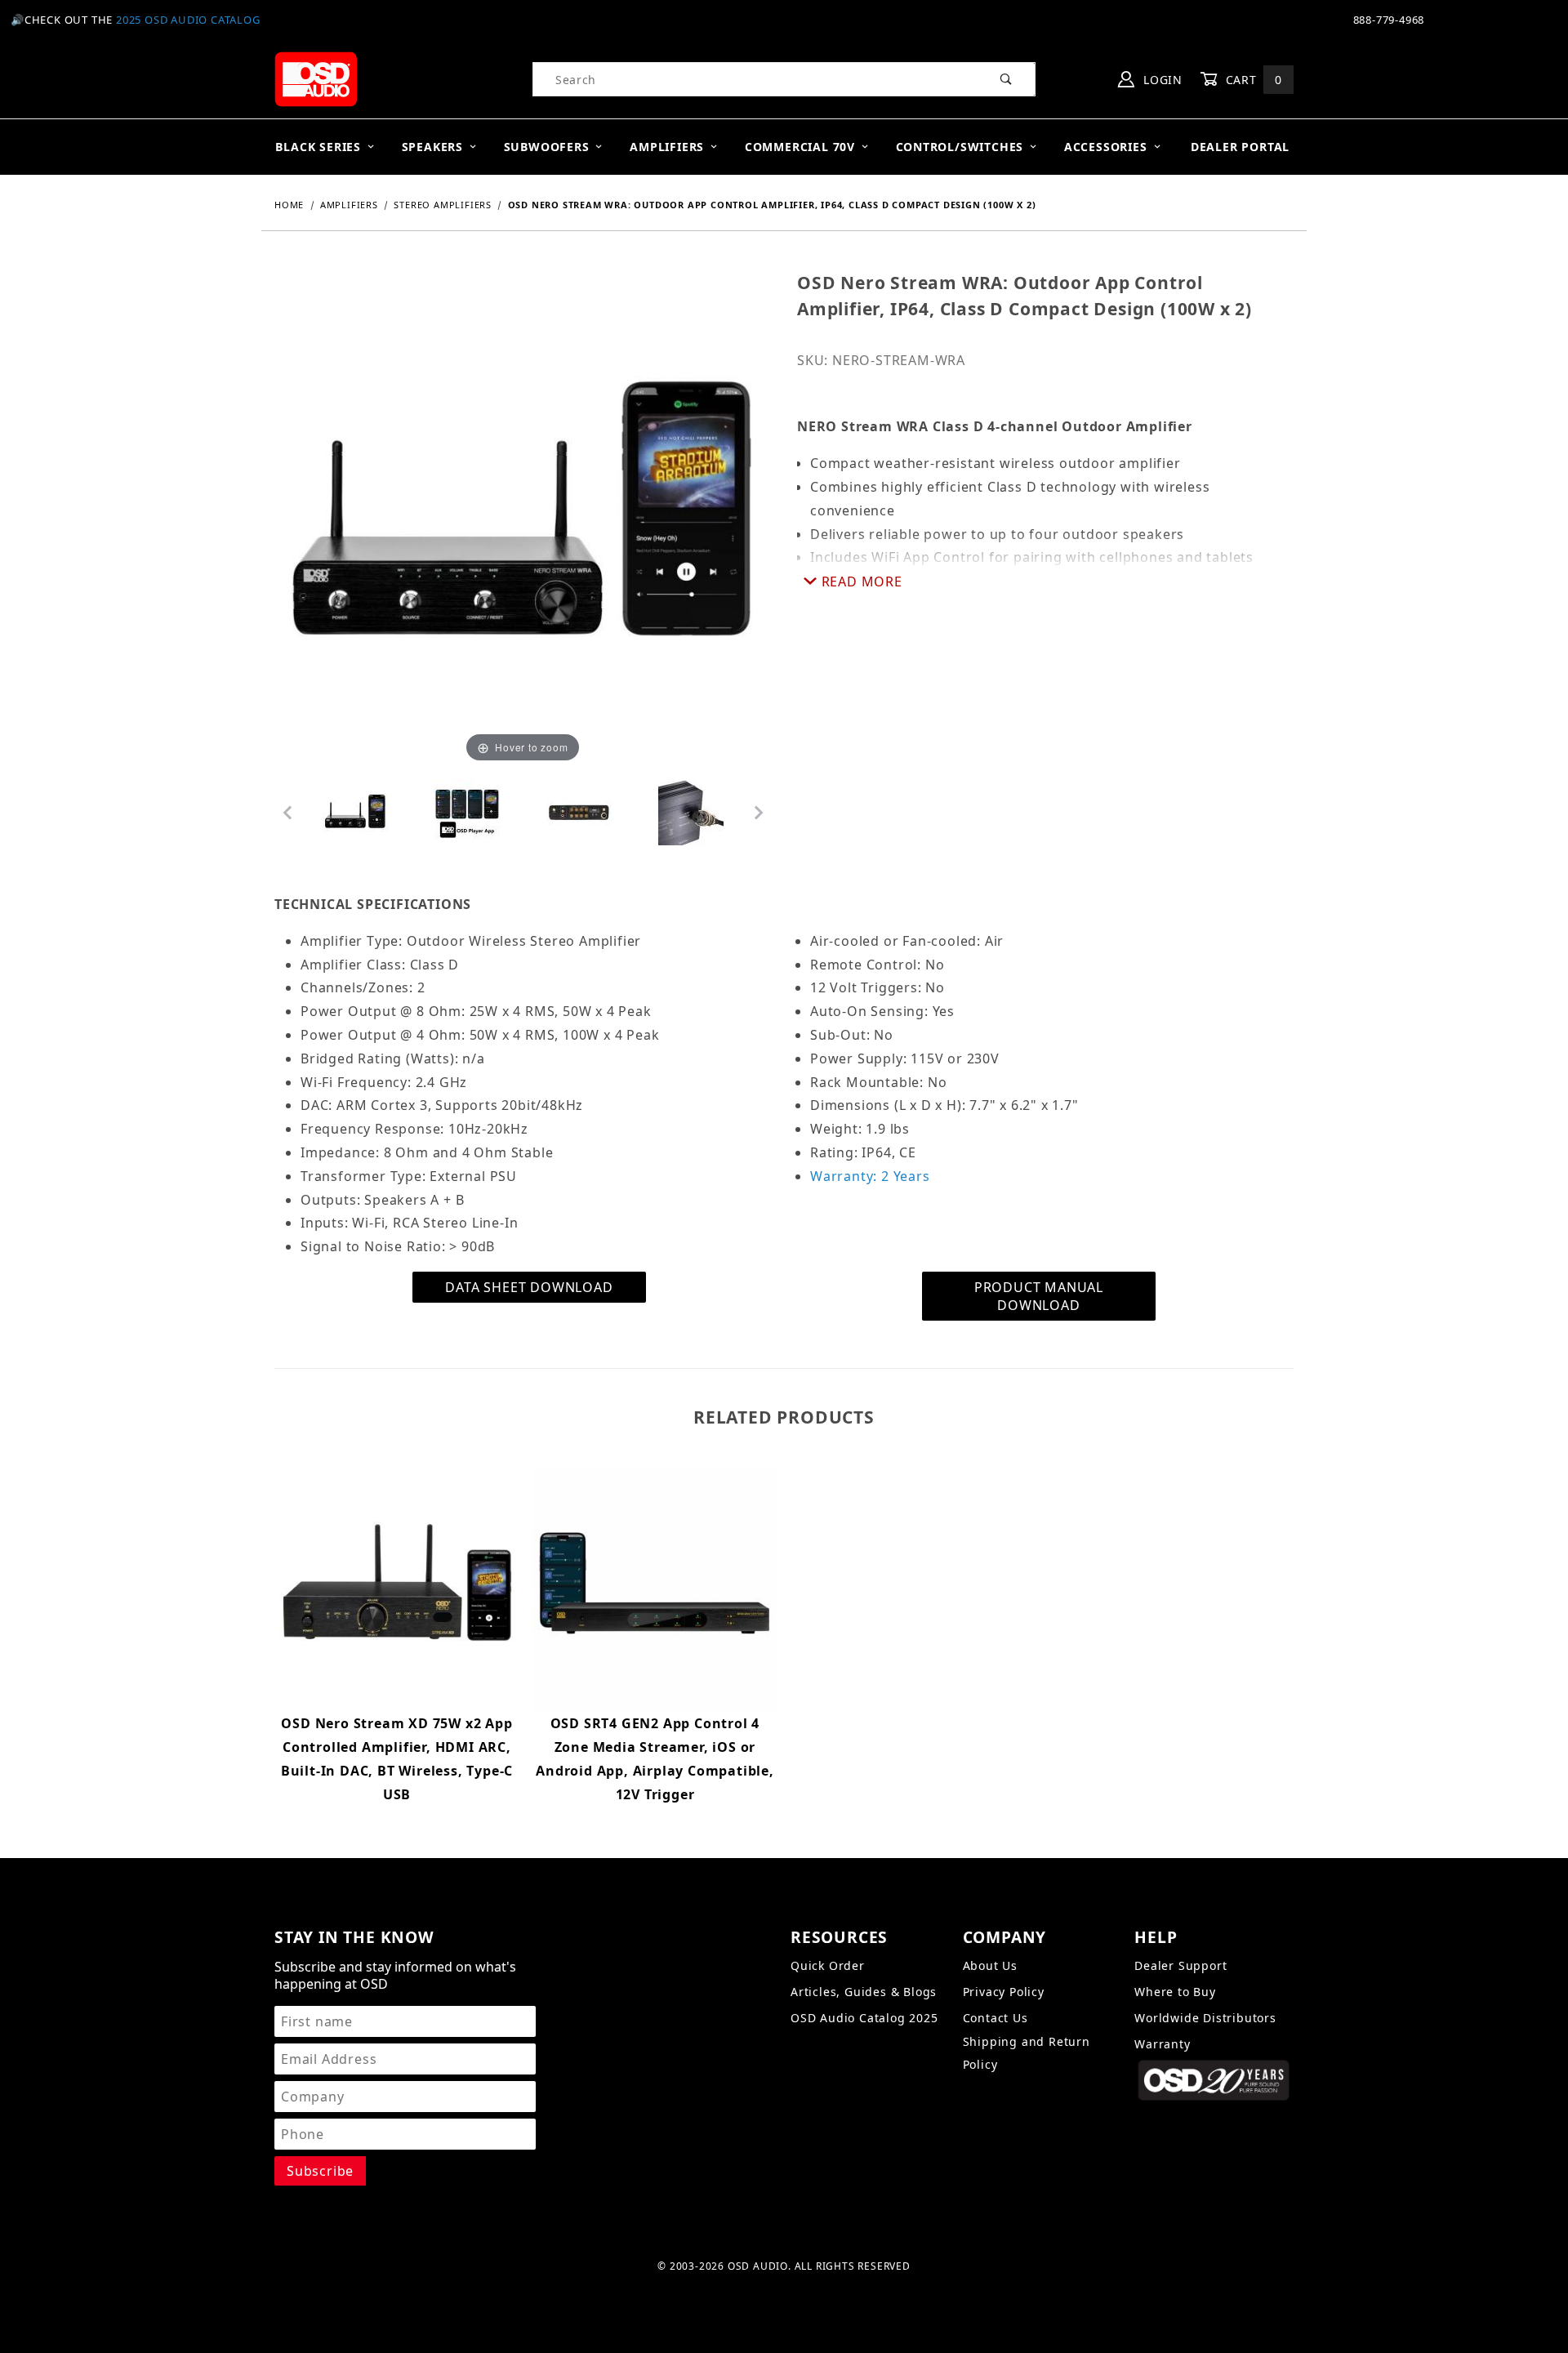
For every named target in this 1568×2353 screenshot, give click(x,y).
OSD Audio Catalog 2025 (864, 2018)
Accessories (1106, 147)
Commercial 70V (800, 147)
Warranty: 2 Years (870, 1176)
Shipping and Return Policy (1027, 2053)
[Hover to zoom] (523, 518)
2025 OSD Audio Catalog (188, 20)
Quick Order (828, 1965)
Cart (1252, 80)
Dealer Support (1180, 1965)
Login (1161, 80)
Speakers (432, 147)
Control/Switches (960, 147)
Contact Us (996, 2018)
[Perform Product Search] (1007, 79)
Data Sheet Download (529, 1287)
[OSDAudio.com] (316, 78)
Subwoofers (547, 147)
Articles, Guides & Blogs (864, 1992)
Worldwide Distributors (1205, 2018)
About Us (990, 1965)
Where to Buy (1175, 1992)
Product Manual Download (1039, 1296)
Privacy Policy (1004, 1992)
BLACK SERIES (318, 147)
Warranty (1162, 2044)
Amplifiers (667, 147)
